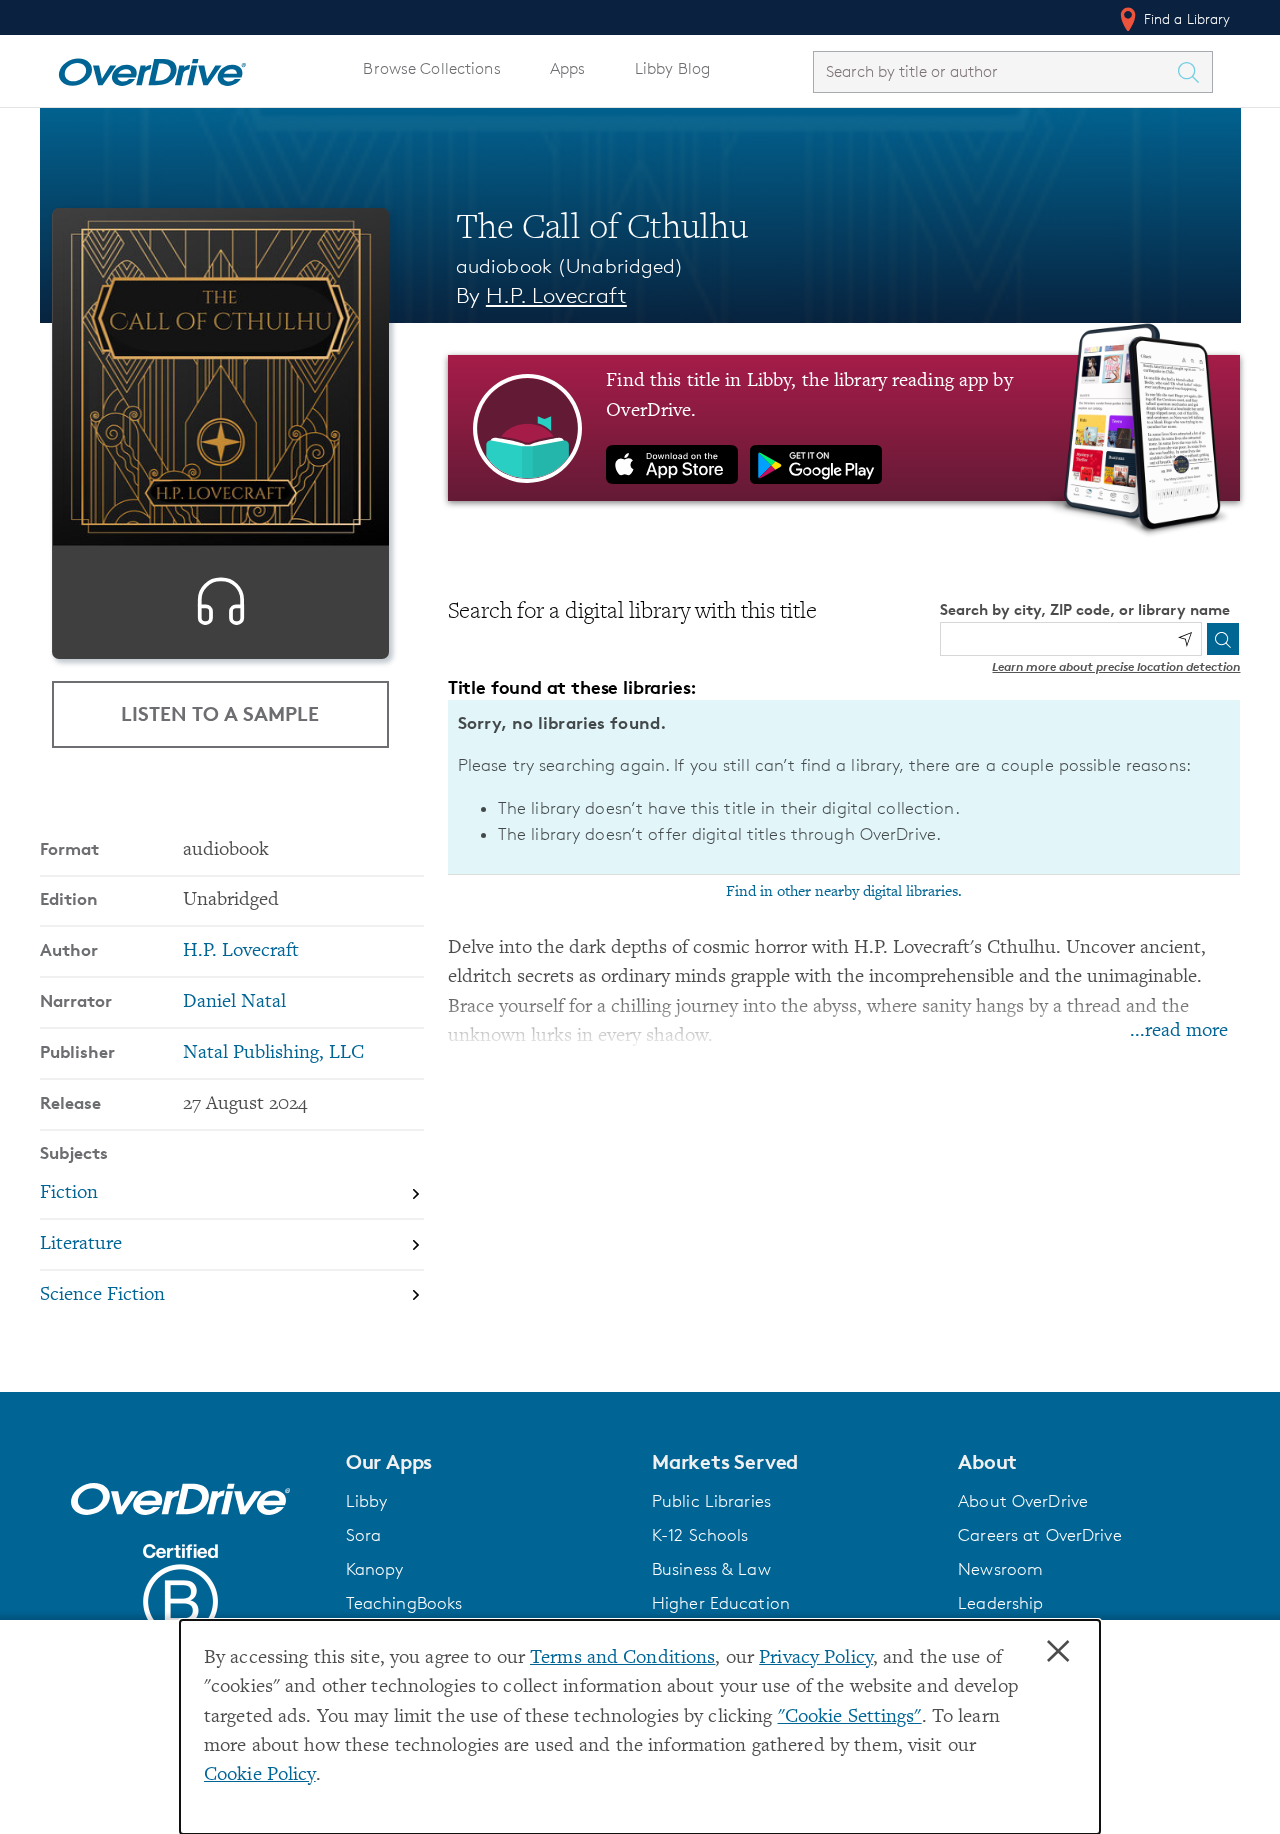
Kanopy (375, 1569)
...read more (1179, 1031)
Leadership (1000, 1603)
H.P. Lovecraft (556, 295)
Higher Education (721, 1603)
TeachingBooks (404, 1603)
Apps (568, 68)
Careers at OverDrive (1039, 1535)
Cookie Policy (260, 1775)
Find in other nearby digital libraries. (844, 892)
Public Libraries (711, 1501)
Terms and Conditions (622, 1658)
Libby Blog (672, 68)
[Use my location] (1185, 639)
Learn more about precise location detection (1116, 666)
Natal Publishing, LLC (273, 1053)
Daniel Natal (234, 1002)
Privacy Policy (816, 1658)
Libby (367, 1501)
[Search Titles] (1194, 72)
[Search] (1223, 639)
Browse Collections (431, 68)
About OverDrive (1023, 1501)
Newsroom (1000, 1569)
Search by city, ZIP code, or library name (1085, 609)
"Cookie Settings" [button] (850, 1717)
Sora (364, 1535)
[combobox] (995, 71)
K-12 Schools (700, 1535)
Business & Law (711, 1569)
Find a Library (1185, 18)
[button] (487, 1462)
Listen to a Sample (220, 713)
